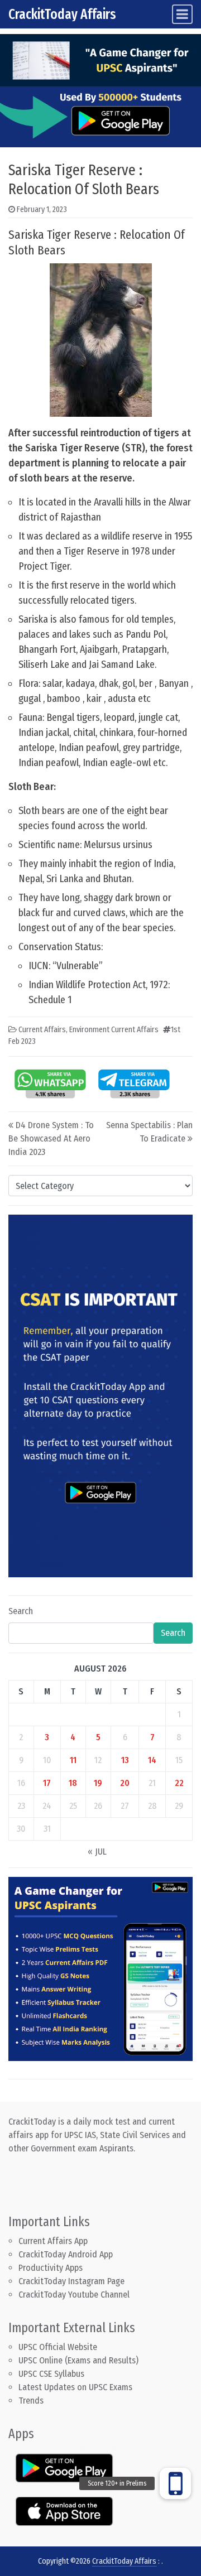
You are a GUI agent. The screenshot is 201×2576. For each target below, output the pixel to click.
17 (47, 1783)
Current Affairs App (53, 2241)
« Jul (97, 1852)
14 (152, 1760)
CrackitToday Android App (66, 2254)
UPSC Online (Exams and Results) (78, 2360)
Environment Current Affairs (114, 1030)
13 (125, 1760)
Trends (31, 2401)
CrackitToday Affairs (62, 14)
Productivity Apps (51, 2268)
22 (179, 1783)
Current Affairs (42, 1030)
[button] (175, 2483)
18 (73, 1783)
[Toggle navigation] (182, 14)
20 (125, 1783)
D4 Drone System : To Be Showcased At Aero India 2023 (51, 1138)
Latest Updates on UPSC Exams (75, 2387)
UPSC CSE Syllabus (52, 2374)
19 (98, 1783)
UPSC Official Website (58, 2347)
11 (73, 1760)
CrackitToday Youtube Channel (74, 2295)
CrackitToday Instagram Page (71, 2281)
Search (21, 1611)
